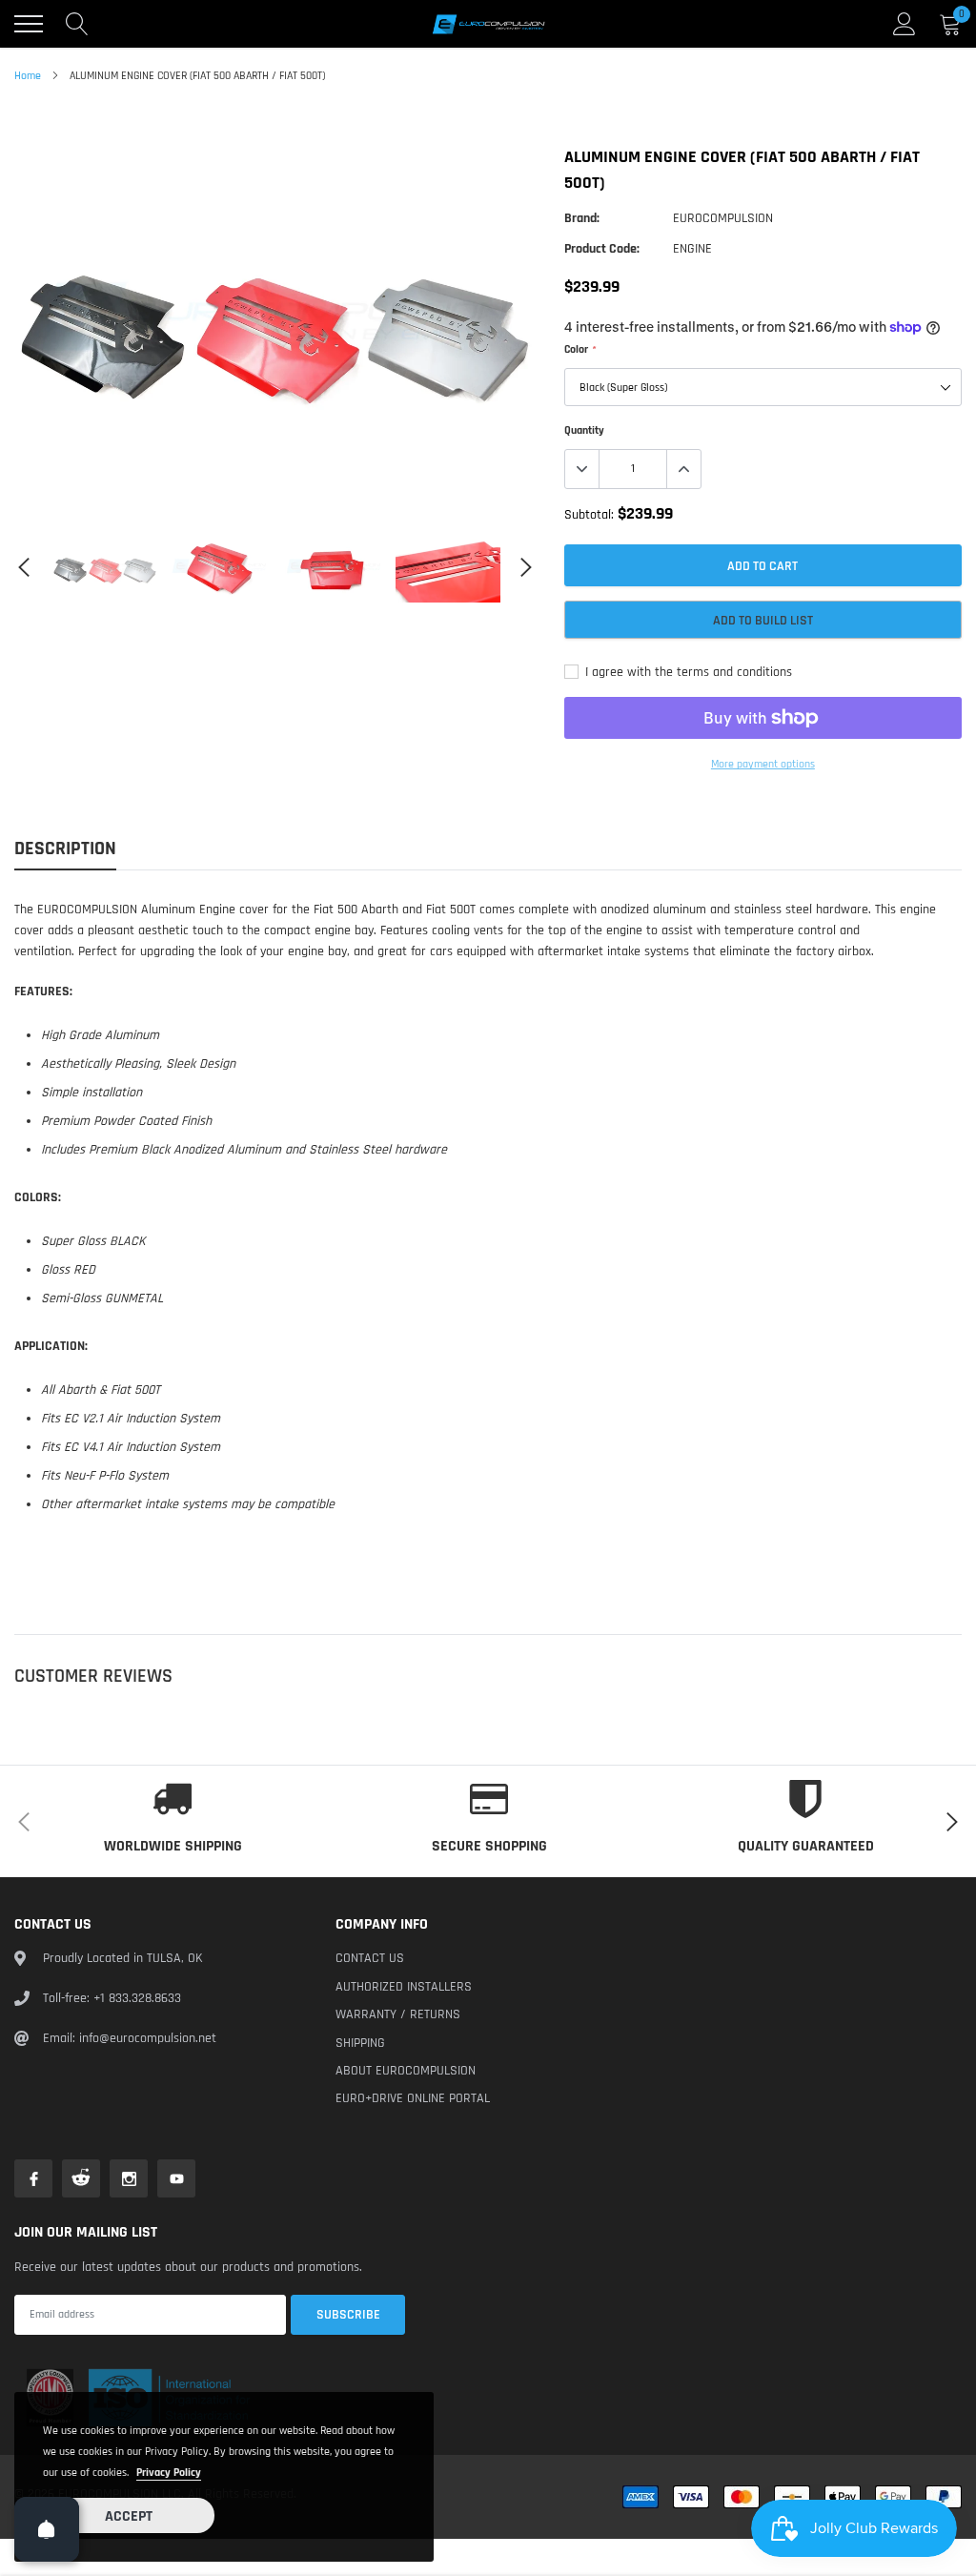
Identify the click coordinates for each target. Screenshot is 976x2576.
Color (579, 349)
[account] (905, 24)
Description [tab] (65, 849)
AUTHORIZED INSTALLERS (404, 1987)
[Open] (47, 2529)
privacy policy (169, 2473)
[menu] (29, 24)
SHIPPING (360, 2043)
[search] (77, 24)
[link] (105, 567)
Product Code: (602, 249)
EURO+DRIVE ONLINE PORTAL (413, 2098)
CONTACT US (370, 1958)
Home (28, 76)
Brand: (582, 218)
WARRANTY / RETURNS (398, 2014)
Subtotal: (589, 515)
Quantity (584, 430)
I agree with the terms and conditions (687, 672)
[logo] (488, 24)
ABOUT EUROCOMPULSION (406, 2071)
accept (129, 2516)
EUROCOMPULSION (723, 218)
